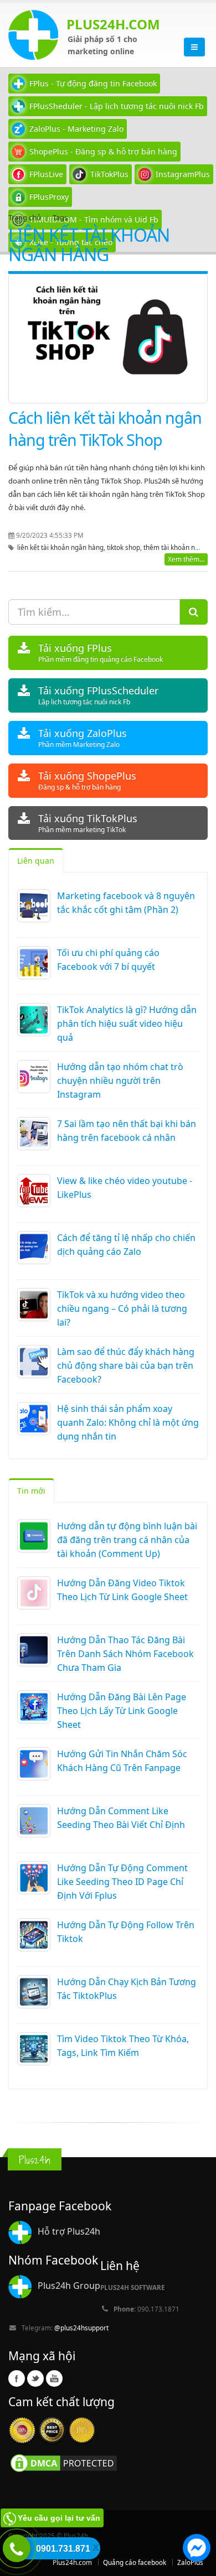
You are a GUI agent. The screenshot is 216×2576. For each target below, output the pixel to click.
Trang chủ (25, 217)
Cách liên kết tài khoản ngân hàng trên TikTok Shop (105, 429)
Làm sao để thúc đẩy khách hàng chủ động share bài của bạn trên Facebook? (126, 1365)
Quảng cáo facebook (135, 2562)
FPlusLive (46, 174)
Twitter (35, 2378)
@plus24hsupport (81, 2328)
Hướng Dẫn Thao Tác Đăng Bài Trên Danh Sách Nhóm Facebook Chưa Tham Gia (125, 1654)
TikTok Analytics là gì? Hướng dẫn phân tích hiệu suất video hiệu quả (127, 1024)
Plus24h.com (72, 2562)
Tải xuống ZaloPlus (83, 738)
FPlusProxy (49, 197)
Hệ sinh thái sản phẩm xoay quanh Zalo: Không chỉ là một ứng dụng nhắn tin (128, 1422)
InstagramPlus (183, 174)
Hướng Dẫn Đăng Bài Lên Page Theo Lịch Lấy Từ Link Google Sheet (122, 1711)
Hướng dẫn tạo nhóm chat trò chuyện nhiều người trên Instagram (120, 1081)
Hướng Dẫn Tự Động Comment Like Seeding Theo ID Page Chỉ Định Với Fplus (122, 1882)
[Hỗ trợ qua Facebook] (197, 2549)
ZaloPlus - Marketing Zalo (76, 129)
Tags (60, 217)
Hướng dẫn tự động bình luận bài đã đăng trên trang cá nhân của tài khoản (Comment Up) (127, 1540)
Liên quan (36, 861)
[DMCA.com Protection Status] (64, 2463)
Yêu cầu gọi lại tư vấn (59, 2518)
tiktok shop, (125, 547)
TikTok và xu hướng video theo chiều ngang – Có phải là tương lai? (122, 1308)
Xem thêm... (186, 559)
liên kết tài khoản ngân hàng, (62, 547)
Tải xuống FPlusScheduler (98, 695)
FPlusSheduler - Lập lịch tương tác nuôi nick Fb (117, 106)
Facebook (17, 2378)
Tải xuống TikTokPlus (88, 823)
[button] (197, 2549)
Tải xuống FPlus (101, 653)
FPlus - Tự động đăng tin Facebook (93, 83)
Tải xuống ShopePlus (87, 780)
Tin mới (31, 1491)
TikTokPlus (109, 174)
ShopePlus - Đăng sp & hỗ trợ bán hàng (103, 151)
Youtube (54, 2378)
